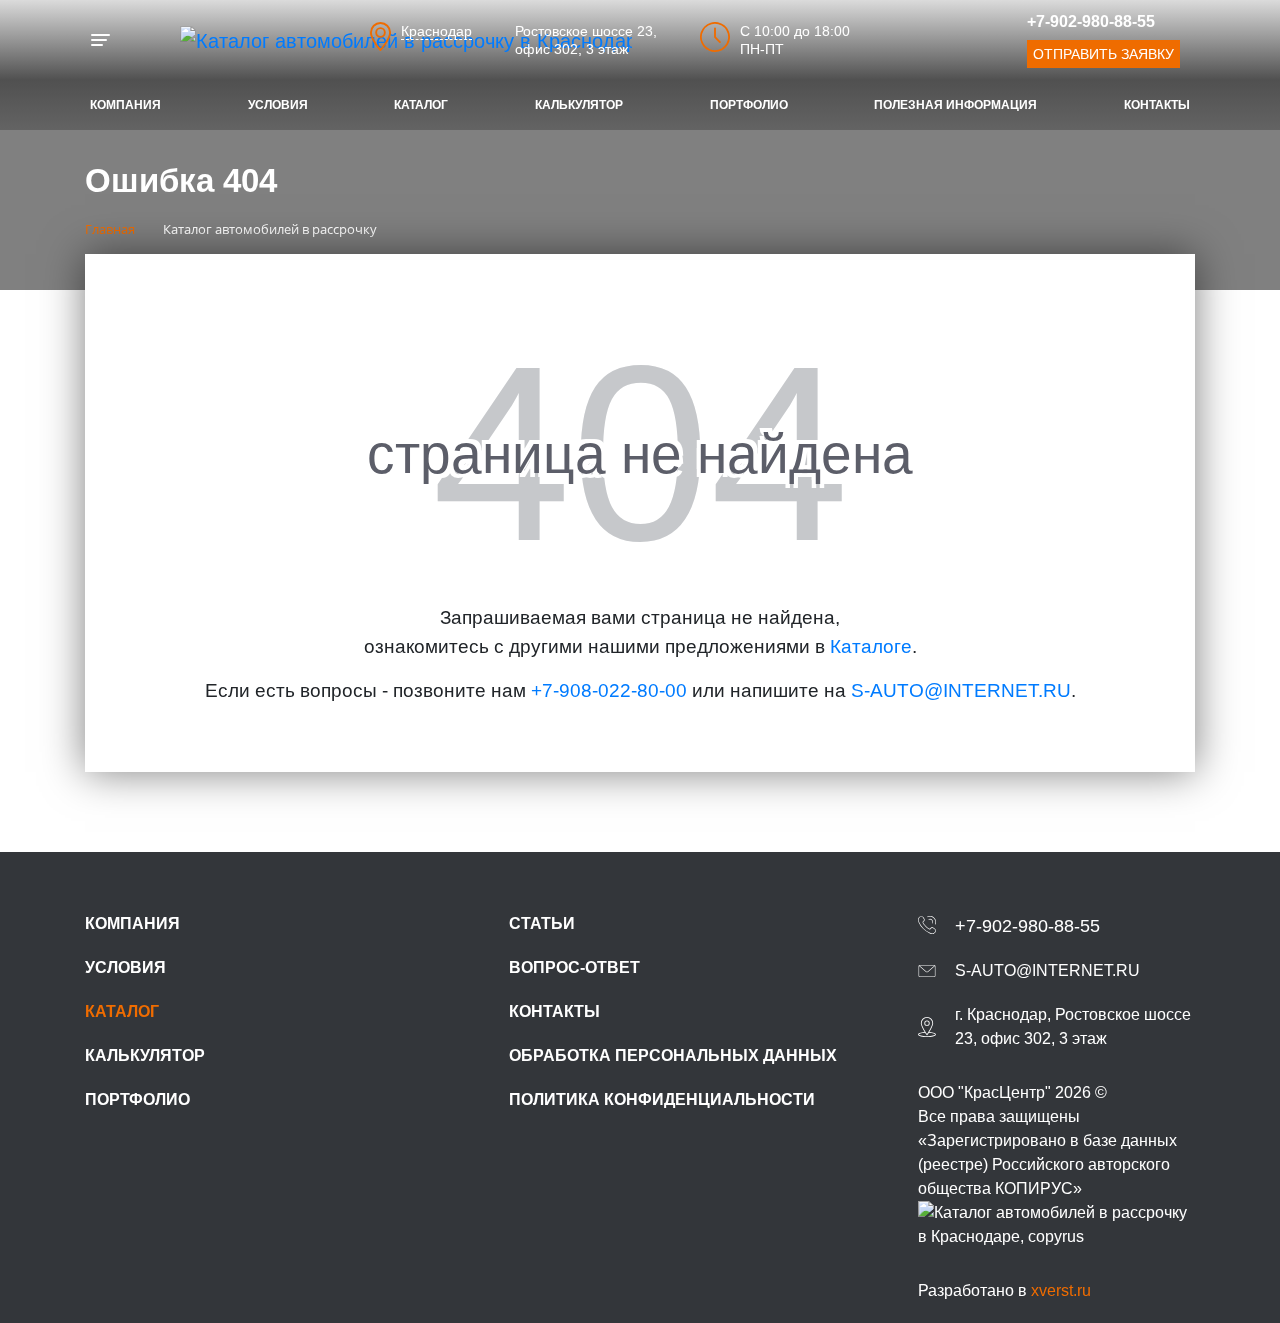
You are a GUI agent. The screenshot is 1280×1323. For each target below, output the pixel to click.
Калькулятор (579, 105)
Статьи (542, 923)
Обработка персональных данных (673, 1055)
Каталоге (871, 646)
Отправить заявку (1103, 54)
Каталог (421, 105)
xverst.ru (1061, 1290)
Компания (125, 105)
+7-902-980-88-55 (1091, 21)
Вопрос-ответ (574, 967)
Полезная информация (955, 105)
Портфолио (749, 105)
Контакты (1157, 105)
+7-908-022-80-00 (609, 690)
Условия (278, 105)
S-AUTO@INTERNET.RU (961, 690)
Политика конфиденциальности (662, 1099)
